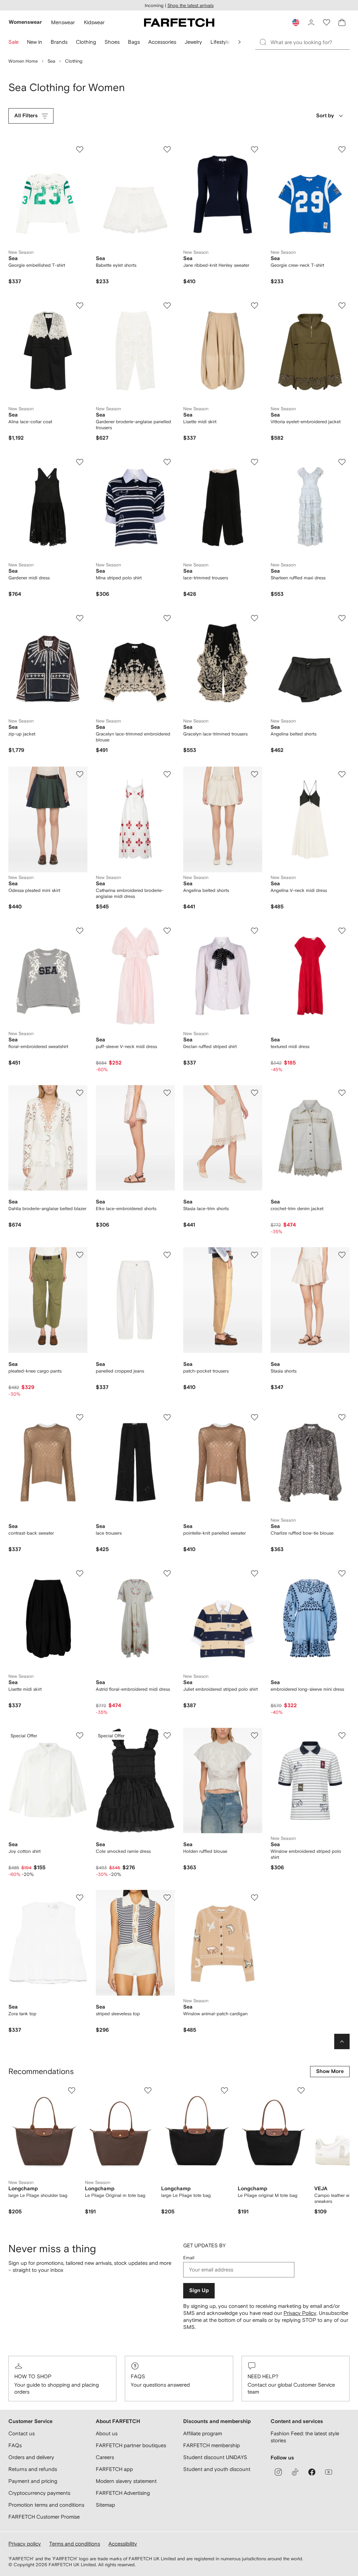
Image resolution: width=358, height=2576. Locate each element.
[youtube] (329, 2472)
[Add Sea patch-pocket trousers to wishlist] (255, 1255)
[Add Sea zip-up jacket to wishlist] (80, 618)
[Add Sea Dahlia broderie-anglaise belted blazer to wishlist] (80, 1093)
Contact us (22, 2433)
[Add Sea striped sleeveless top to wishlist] (167, 1898)
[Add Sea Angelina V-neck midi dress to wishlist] (342, 774)
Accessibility (123, 2544)
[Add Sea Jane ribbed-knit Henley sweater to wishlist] (255, 149)
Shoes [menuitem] (112, 42)
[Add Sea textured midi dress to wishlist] (342, 931)
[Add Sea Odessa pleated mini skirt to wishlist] (80, 774)
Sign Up (199, 2291)
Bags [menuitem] (134, 42)
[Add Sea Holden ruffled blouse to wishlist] (255, 1736)
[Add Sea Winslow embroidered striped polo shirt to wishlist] (342, 1736)
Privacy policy (25, 2544)
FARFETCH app (114, 2469)
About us (107, 2433)
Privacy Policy (300, 2313)
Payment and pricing (33, 2481)
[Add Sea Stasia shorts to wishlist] (342, 1255)
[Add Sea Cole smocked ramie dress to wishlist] (167, 1736)
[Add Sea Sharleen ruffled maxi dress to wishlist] (342, 462)
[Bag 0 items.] (342, 22)
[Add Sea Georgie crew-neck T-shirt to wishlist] (342, 149)
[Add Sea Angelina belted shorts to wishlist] (342, 618)
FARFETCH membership (212, 2445)
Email (189, 2258)
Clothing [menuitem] (86, 42)
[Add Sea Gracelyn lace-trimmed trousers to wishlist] (255, 618)
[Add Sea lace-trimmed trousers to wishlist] (255, 462)
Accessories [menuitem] (162, 42)
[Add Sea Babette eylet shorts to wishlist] (167, 149)
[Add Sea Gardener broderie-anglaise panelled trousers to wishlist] (167, 306)
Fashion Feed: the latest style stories (305, 2437)
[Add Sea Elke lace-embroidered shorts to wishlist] (167, 1093)
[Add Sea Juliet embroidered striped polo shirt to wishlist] (255, 1573)
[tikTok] (295, 2472)
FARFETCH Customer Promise (44, 2517)
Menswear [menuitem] (63, 22)
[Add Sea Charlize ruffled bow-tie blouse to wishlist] (342, 1417)
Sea (51, 61)
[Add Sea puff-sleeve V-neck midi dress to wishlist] (167, 931)
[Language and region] (296, 22)
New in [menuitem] (35, 42)
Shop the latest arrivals (191, 5)
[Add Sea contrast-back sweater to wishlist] (80, 1417)
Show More (330, 2071)
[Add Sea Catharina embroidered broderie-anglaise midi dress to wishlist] (167, 774)
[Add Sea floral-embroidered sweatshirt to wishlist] (80, 931)
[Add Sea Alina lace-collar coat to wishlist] (80, 306)
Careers (105, 2457)
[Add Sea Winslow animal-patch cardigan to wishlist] (255, 1898)
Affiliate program (203, 2433)
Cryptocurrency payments (39, 2493)
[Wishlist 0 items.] (327, 22)
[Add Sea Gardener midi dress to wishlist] (80, 462)
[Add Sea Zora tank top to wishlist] (80, 1898)
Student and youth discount (217, 2469)
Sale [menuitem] (13, 42)
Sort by (325, 116)
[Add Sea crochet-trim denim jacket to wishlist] (342, 1093)
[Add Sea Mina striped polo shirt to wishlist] (167, 462)
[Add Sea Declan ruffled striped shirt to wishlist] (255, 931)
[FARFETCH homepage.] (179, 22)
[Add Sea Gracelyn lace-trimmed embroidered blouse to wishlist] (167, 618)
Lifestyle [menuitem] (220, 42)
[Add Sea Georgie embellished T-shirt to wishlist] (80, 149)
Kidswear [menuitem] (94, 22)
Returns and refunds (33, 2469)
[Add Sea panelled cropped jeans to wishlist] (167, 1255)
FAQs (138, 2376)
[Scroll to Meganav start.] (239, 42)
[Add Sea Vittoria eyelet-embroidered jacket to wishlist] (342, 306)
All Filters (26, 116)
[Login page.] (311, 22)
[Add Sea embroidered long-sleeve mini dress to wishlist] (342, 1573)
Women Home (23, 61)
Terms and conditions (75, 2544)
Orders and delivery (31, 2457)
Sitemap (105, 2505)
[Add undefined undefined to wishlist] (72, 2090)
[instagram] (278, 2472)
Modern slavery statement (126, 2481)
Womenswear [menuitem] (25, 22)
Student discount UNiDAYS (215, 2457)
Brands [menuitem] (59, 42)
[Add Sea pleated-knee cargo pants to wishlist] (80, 1255)
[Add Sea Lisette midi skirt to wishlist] (255, 306)
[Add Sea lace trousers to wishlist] (167, 1417)
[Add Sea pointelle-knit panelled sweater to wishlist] (255, 1417)
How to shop (33, 2376)
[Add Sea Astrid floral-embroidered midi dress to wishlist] (167, 1573)
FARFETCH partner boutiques (131, 2445)
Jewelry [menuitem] (193, 42)
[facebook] (312, 2472)
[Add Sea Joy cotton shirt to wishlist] (80, 1736)
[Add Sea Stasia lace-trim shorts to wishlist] (255, 1093)
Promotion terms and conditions (46, 2505)
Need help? (263, 2376)
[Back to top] (342, 2041)
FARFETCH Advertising (123, 2493)
